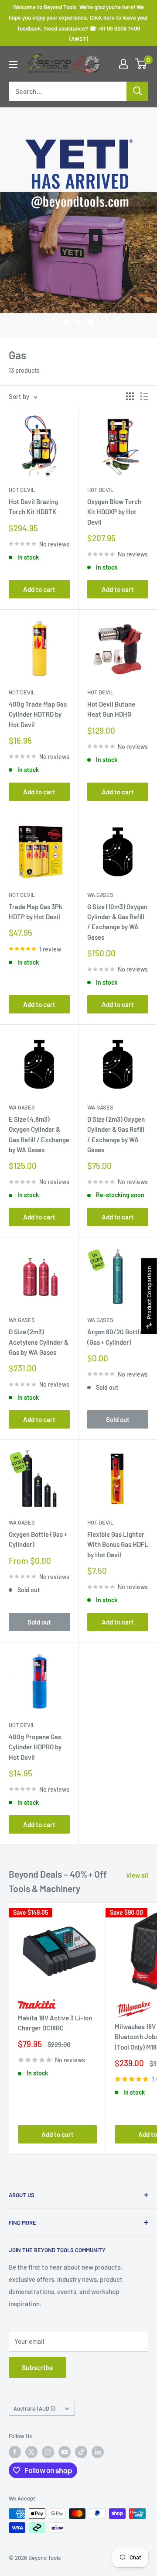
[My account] (123, 64)
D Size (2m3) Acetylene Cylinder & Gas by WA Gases (39, 1342)
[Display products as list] (144, 396)
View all (137, 1875)
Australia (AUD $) (34, 2408)
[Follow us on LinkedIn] (98, 2452)
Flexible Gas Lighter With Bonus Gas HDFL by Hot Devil (118, 1544)
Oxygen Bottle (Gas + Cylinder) (38, 1539)
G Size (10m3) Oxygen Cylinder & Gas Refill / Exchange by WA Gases (117, 922)
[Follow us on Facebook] (15, 2452)
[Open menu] (13, 65)
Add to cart (39, 589)
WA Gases (100, 895)
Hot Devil (22, 490)
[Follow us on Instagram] (48, 2452)
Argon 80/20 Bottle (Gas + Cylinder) (115, 1337)
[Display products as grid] (130, 396)
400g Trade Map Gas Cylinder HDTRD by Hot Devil (38, 714)
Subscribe (38, 2367)
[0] (141, 64)
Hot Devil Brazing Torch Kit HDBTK (33, 507)
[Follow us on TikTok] (81, 2452)
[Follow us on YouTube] (65, 2452)
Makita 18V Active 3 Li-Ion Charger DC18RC (55, 2023)
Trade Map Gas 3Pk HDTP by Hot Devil (36, 912)
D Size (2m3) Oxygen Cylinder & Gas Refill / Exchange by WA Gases (116, 1134)
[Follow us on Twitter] (31, 2452)
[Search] (137, 91)
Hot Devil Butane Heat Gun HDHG (111, 709)
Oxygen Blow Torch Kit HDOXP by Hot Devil (114, 512)
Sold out (118, 1419)
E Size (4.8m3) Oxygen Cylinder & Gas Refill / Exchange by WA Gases (39, 1134)
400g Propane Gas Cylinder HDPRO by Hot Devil (35, 1747)
